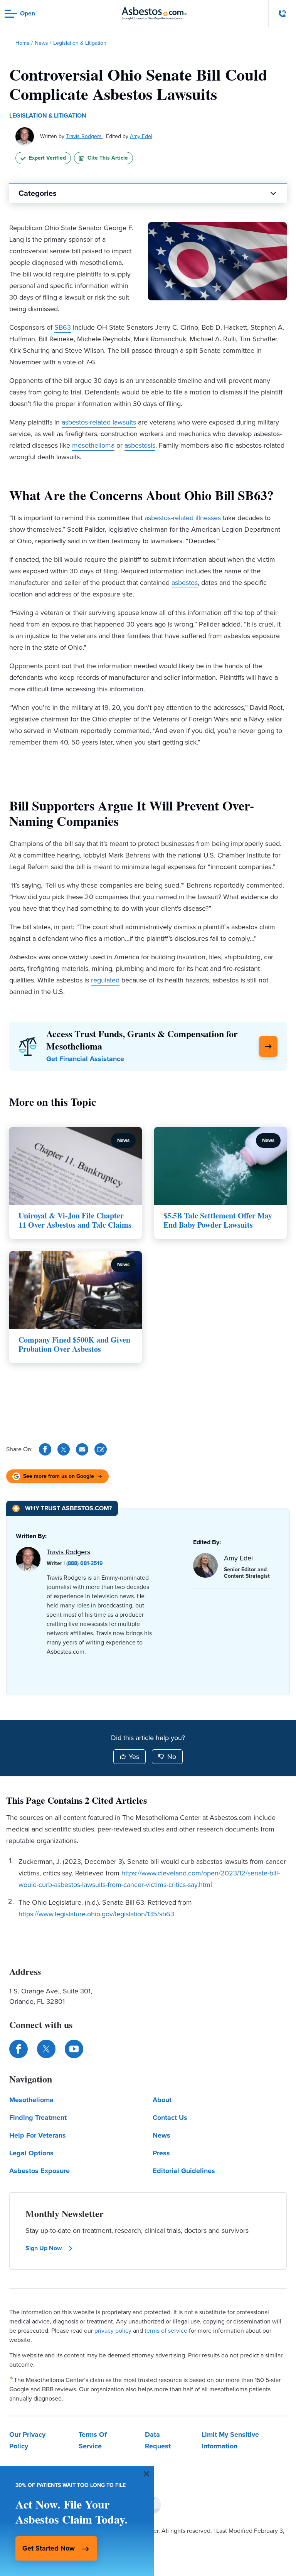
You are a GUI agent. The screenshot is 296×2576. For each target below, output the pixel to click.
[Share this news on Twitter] (64, 1449)
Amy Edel (141, 136)
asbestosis (140, 445)
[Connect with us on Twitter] (46, 2049)
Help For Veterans (38, 2135)
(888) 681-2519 (85, 1563)
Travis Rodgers (85, 136)
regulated (105, 980)
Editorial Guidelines (184, 2171)
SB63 (63, 327)
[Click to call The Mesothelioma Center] (283, 13)
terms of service (166, 2331)
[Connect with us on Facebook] (18, 2049)
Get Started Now (49, 2548)
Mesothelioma (31, 2100)
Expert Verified (47, 158)
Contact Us (170, 2118)
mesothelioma (93, 445)
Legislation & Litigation (48, 115)
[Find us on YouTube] (74, 2049)
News (161, 2135)
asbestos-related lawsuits (99, 422)
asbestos (185, 583)
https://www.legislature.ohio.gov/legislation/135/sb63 (96, 1914)
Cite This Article (108, 158)
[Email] (82, 1449)
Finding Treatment (38, 2118)
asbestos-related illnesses (183, 518)
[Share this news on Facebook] (45, 1449)
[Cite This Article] (101, 1449)
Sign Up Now (44, 2248)
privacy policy (113, 2331)
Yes (134, 1757)
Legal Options (31, 2153)
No (172, 1757)
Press (161, 2153)
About (162, 2100)
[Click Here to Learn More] (268, 1046)
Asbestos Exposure (40, 2171)
